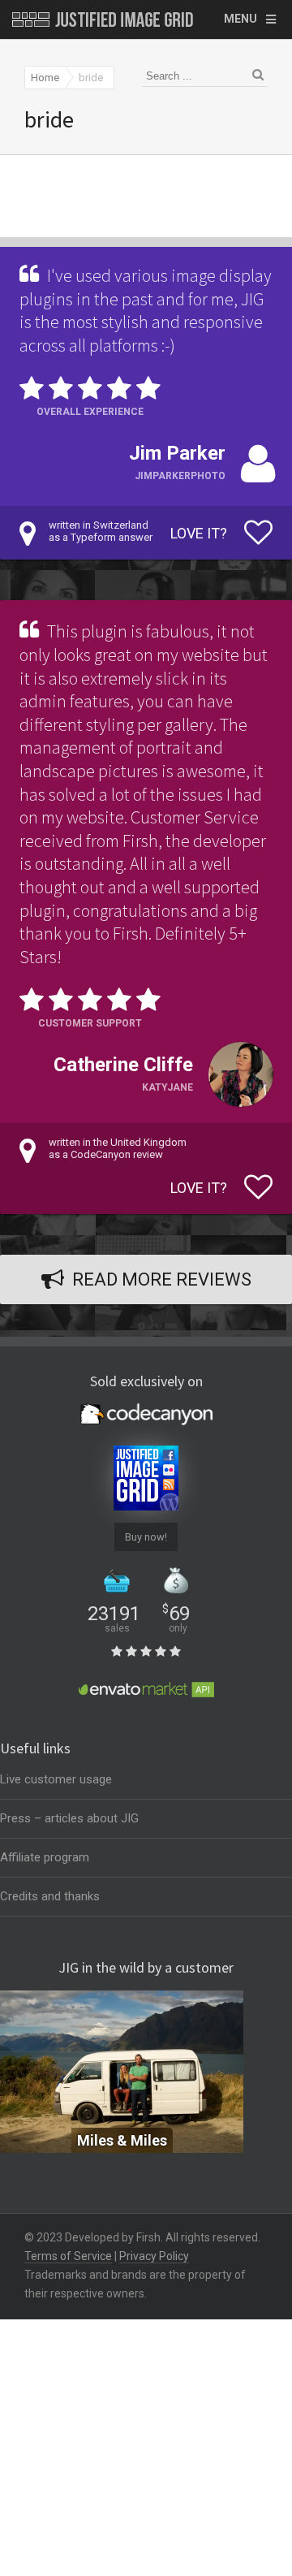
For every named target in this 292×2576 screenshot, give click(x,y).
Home (45, 78)
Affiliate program (45, 1857)
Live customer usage (56, 1779)
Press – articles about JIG (69, 1818)
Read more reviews (162, 1279)
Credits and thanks (50, 1896)
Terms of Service (68, 2256)
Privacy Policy (154, 2256)
